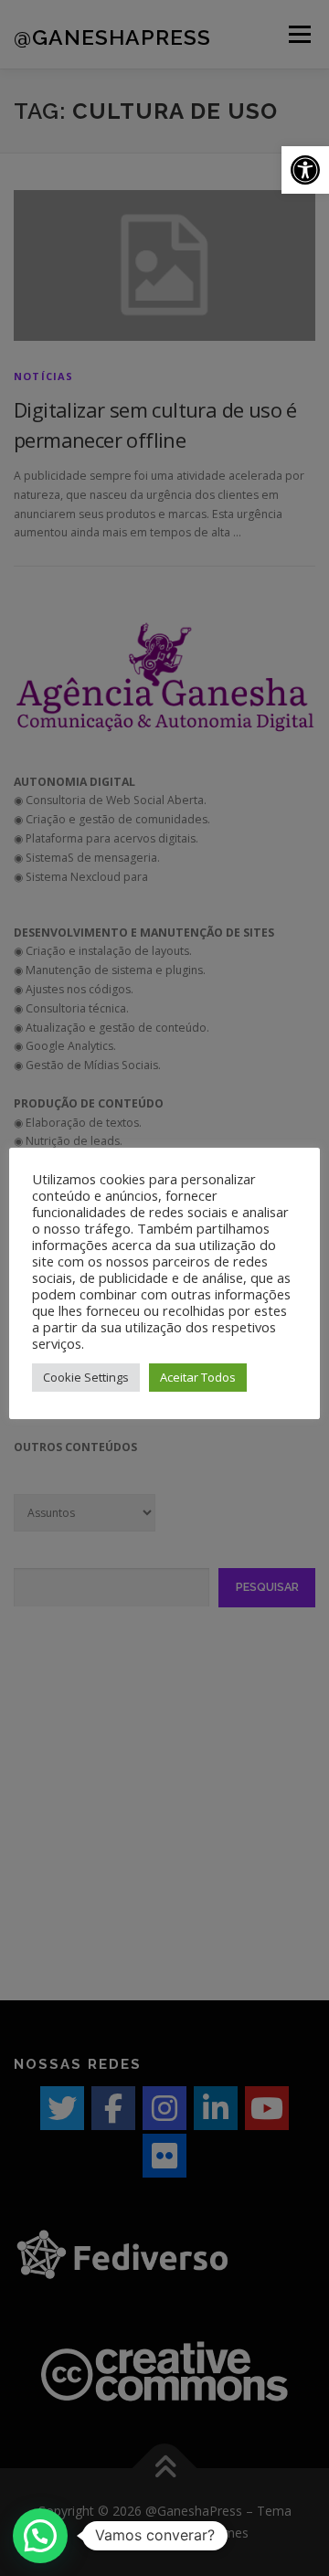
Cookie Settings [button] (86, 1377)
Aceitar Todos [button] (198, 1377)
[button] (305, 170)
